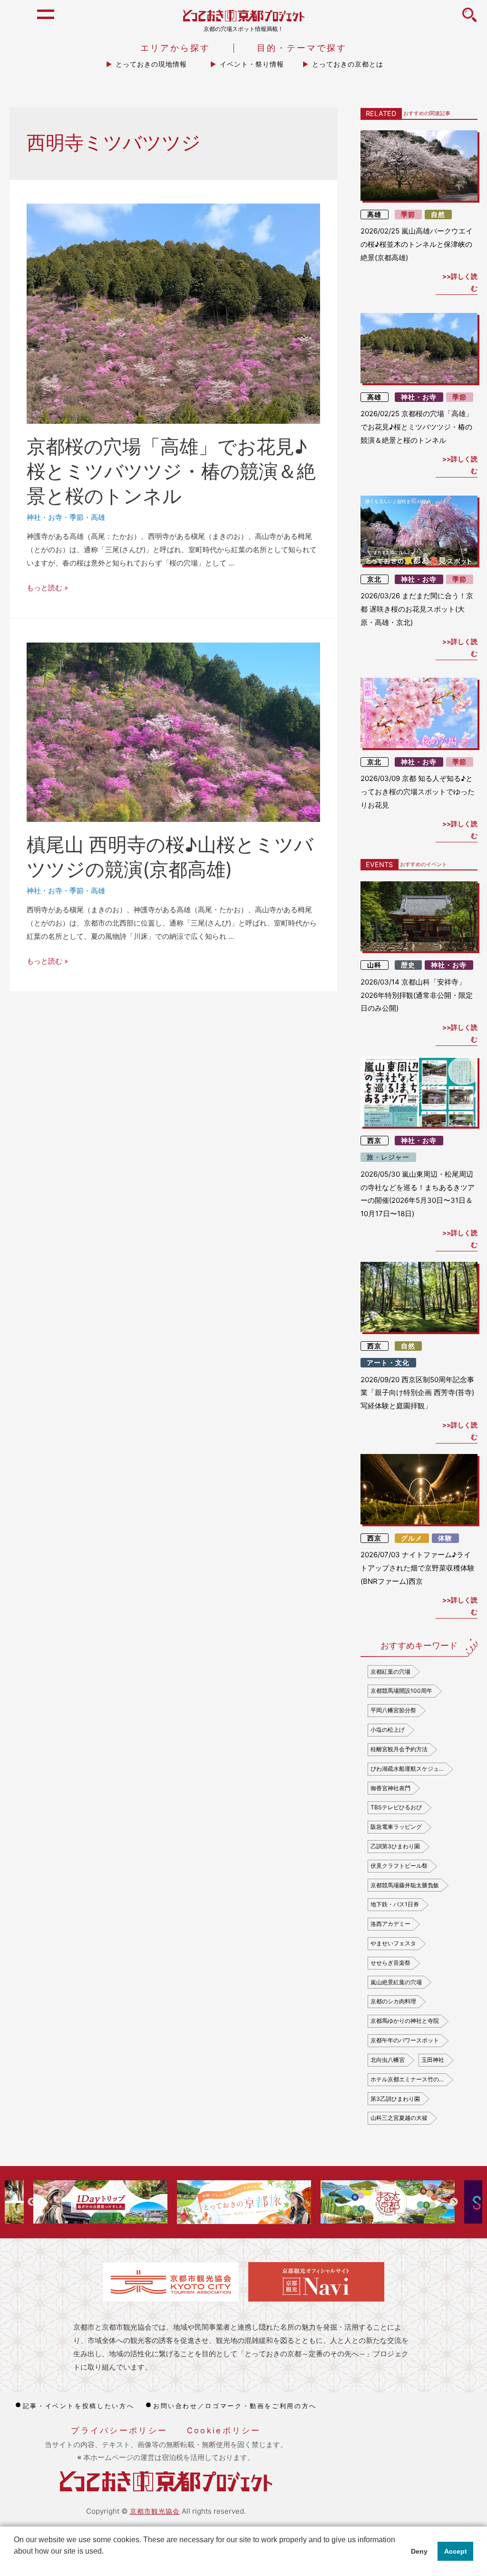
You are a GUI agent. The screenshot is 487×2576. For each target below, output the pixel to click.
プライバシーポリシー (119, 2430)
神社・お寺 (44, 517)
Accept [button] (456, 2551)
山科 (374, 965)
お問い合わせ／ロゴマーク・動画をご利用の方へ (235, 2406)
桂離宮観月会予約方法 (399, 1749)
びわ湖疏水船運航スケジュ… (407, 1769)
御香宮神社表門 (390, 1788)
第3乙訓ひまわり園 (395, 2099)
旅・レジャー (388, 1157)
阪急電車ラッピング (396, 1827)
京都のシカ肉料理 (393, 2001)
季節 (77, 517)
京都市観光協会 (155, 2511)
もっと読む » (47, 588)
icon (469, 20)
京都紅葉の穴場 (390, 1672)
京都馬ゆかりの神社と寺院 (405, 2021)
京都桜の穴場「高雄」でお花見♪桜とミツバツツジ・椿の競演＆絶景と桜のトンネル (171, 471)
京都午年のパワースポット (405, 2040)
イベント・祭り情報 (252, 64)
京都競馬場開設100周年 (401, 1691)
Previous (32, 2202)
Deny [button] (419, 2551)
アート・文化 (388, 1363)
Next (454, 2202)
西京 (374, 1141)
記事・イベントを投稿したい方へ (78, 2406)
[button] (15, 2564)
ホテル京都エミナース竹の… (407, 2079)
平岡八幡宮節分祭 (393, 1710)
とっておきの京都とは (348, 64)
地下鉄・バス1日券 (395, 1904)
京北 (374, 579)
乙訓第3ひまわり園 (395, 1846)
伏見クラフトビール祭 (399, 1866)
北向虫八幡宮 (388, 2060)
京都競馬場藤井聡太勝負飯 (405, 1885)
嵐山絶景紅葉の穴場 (396, 1982)
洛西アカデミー (390, 1924)
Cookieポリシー (224, 2430)
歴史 (408, 965)
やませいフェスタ (393, 1943)
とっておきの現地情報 (151, 64)
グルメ (412, 1538)
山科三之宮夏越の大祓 (399, 2118)
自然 (438, 215)
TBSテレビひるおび (396, 1807)
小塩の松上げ (388, 1730)
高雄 (98, 517)
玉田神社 (433, 2060)
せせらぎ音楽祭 (390, 1963)
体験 (445, 1538)
